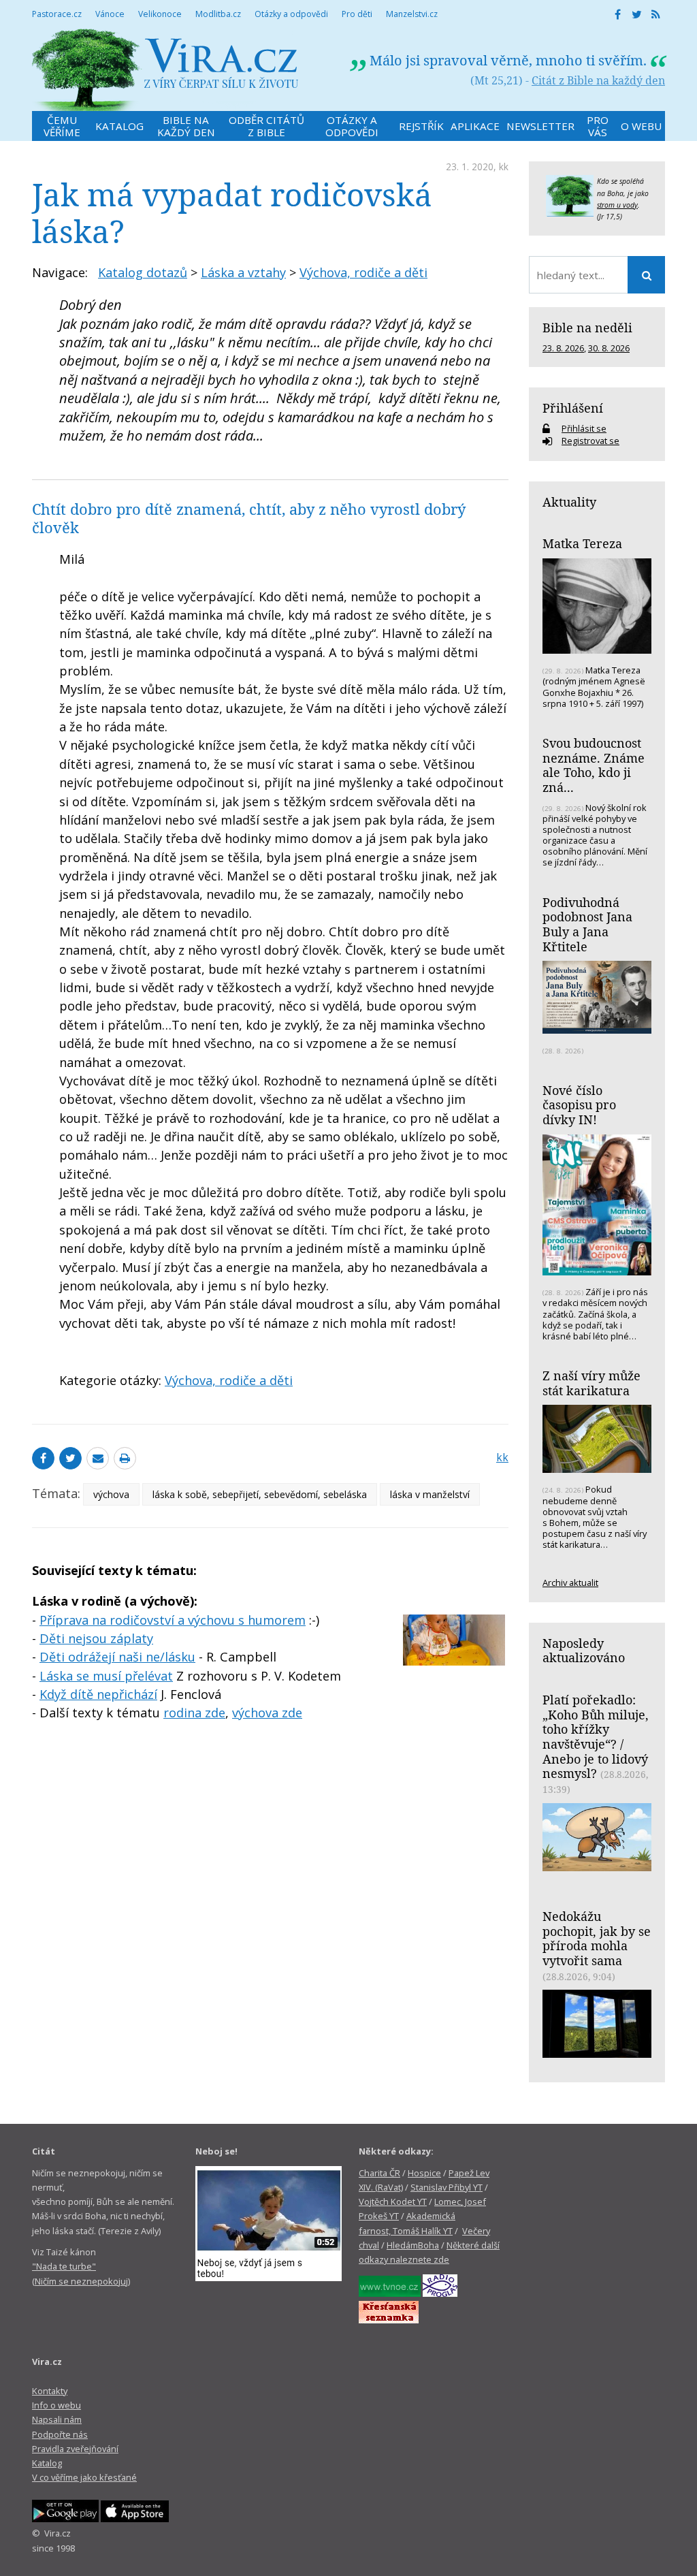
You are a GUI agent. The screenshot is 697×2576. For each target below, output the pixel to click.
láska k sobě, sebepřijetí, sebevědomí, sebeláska (260, 1494)
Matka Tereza (582, 543)
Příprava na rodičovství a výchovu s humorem (173, 1620)
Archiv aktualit (570, 1583)
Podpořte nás (60, 2434)
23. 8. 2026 (563, 348)
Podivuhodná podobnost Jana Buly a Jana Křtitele (587, 924)
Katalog (47, 2463)
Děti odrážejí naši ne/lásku (117, 1657)
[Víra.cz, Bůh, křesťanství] (165, 70)
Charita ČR (379, 2173)
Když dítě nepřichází (98, 1694)
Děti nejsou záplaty (96, 1638)
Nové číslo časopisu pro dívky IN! (579, 1105)
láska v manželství (430, 1494)
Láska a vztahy (243, 272)
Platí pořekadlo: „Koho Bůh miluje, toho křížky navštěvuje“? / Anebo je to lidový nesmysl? (596, 1737)
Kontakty (50, 2391)
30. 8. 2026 (609, 348)
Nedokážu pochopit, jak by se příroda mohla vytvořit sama (597, 1938)
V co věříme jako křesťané (84, 2477)
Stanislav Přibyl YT (447, 2187)
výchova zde (267, 1713)
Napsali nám (57, 2419)
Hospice (424, 2173)
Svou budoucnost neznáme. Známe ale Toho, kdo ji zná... (594, 765)
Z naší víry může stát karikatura (591, 1383)
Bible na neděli (587, 328)
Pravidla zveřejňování (75, 2449)
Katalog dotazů (143, 272)
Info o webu (56, 2405)
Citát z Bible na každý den (598, 80)
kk (504, 166)
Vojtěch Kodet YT (393, 2201)
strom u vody (617, 205)
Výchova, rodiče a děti (363, 272)
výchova (111, 1494)
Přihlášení (573, 408)
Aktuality (569, 502)
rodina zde (194, 1713)
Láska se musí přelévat (106, 1676)
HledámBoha (413, 2245)
